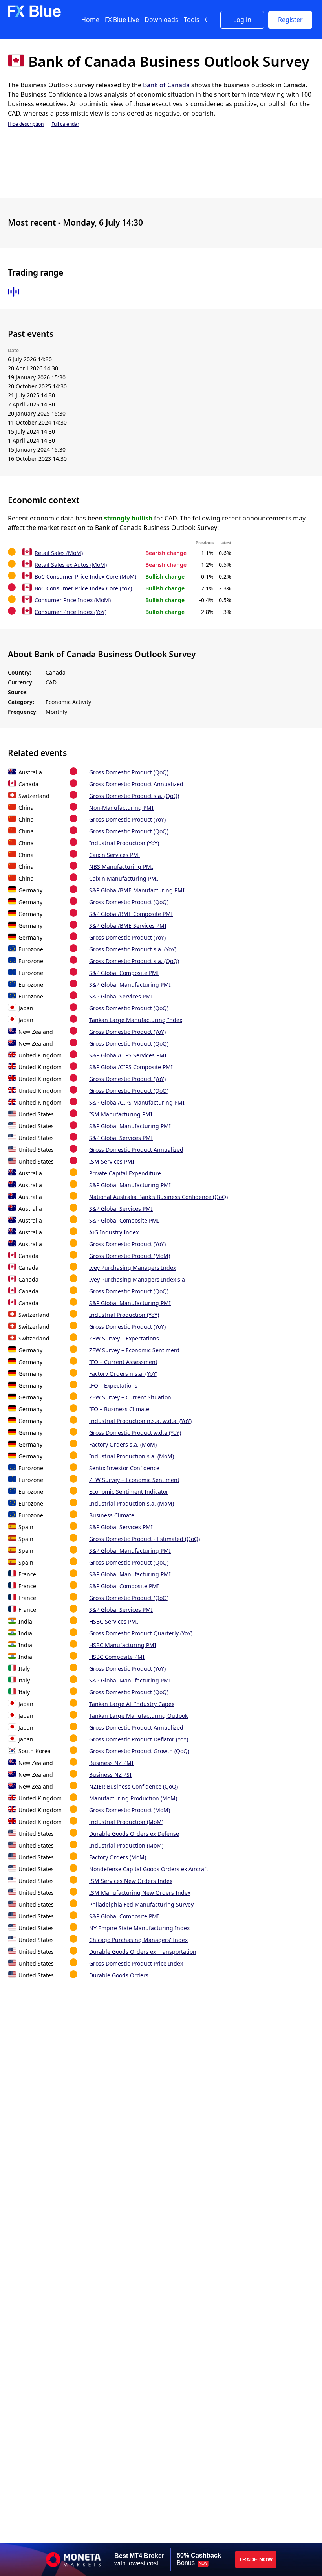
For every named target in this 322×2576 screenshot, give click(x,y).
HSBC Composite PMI (117, 1657)
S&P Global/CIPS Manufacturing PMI (137, 1102)
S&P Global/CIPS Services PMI (128, 1055)
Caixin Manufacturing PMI (124, 878)
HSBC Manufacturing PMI (123, 1645)
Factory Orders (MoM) (118, 1857)
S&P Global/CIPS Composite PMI (131, 1067)
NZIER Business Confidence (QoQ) (134, 1786)
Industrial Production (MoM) (126, 1822)
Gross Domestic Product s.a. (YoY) (133, 949)
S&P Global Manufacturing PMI (130, 985)
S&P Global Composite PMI (124, 973)
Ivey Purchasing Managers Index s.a (137, 1279)
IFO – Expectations (113, 1385)
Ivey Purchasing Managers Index (133, 1268)
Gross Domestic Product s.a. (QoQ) (134, 796)
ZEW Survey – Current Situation (130, 1397)
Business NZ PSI (110, 1775)
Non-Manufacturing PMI (121, 808)
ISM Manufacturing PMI (121, 1114)
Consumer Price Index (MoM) (73, 600)
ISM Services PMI (112, 1161)
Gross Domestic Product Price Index (136, 1963)
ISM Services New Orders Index (131, 1881)
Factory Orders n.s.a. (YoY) (123, 1374)
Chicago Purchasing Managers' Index (138, 1940)
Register (290, 20)
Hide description (26, 124)
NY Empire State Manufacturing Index (139, 1928)
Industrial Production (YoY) (124, 843)
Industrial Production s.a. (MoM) (132, 1456)
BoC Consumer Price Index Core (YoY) (83, 588)
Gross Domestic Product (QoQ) (129, 772)
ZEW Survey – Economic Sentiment (134, 1350)
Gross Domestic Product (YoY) (127, 819)
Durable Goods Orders (119, 1975)
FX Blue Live (122, 20)
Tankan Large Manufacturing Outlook (138, 1716)
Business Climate (112, 1515)
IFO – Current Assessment (123, 1362)
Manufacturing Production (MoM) (133, 1798)
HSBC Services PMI (114, 1621)
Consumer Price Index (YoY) (70, 612)
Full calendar (65, 124)
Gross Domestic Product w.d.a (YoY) (135, 1433)
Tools (192, 20)
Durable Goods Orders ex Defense (134, 1834)
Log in (242, 20)
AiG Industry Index (114, 1232)
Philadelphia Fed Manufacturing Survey (141, 1904)
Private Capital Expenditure (125, 1173)
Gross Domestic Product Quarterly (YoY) (141, 1633)
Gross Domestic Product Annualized (136, 784)
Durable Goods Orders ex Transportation (143, 1952)
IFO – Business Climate (119, 1409)
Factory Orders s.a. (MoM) (123, 1444)
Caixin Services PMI (115, 855)
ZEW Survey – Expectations (124, 1338)
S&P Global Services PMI (121, 996)
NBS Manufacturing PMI (121, 867)
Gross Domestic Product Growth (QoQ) (139, 1751)
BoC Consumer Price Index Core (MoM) (85, 576)
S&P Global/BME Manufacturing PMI (137, 890)
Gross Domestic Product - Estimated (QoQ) (145, 1539)
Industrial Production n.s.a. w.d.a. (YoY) (140, 1421)
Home (90, 20)
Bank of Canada (166, 85)
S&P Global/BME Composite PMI (131, 914)
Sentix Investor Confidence (124, 1468)
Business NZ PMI (111, 1763)
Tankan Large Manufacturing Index (136, 1020)
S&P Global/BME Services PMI (128, 926)
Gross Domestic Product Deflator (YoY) (139, 1739)
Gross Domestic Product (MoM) (130, 1256)
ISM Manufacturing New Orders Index (140, 1893)
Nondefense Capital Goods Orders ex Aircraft (149, 1869)
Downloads (161, 20)
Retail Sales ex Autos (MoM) (71, 565)
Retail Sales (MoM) (59, 553)
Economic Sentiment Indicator (129, 1492)
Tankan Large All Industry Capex (132, 1704)
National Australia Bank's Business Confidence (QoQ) (158, 1197)
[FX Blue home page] (34, 15)
